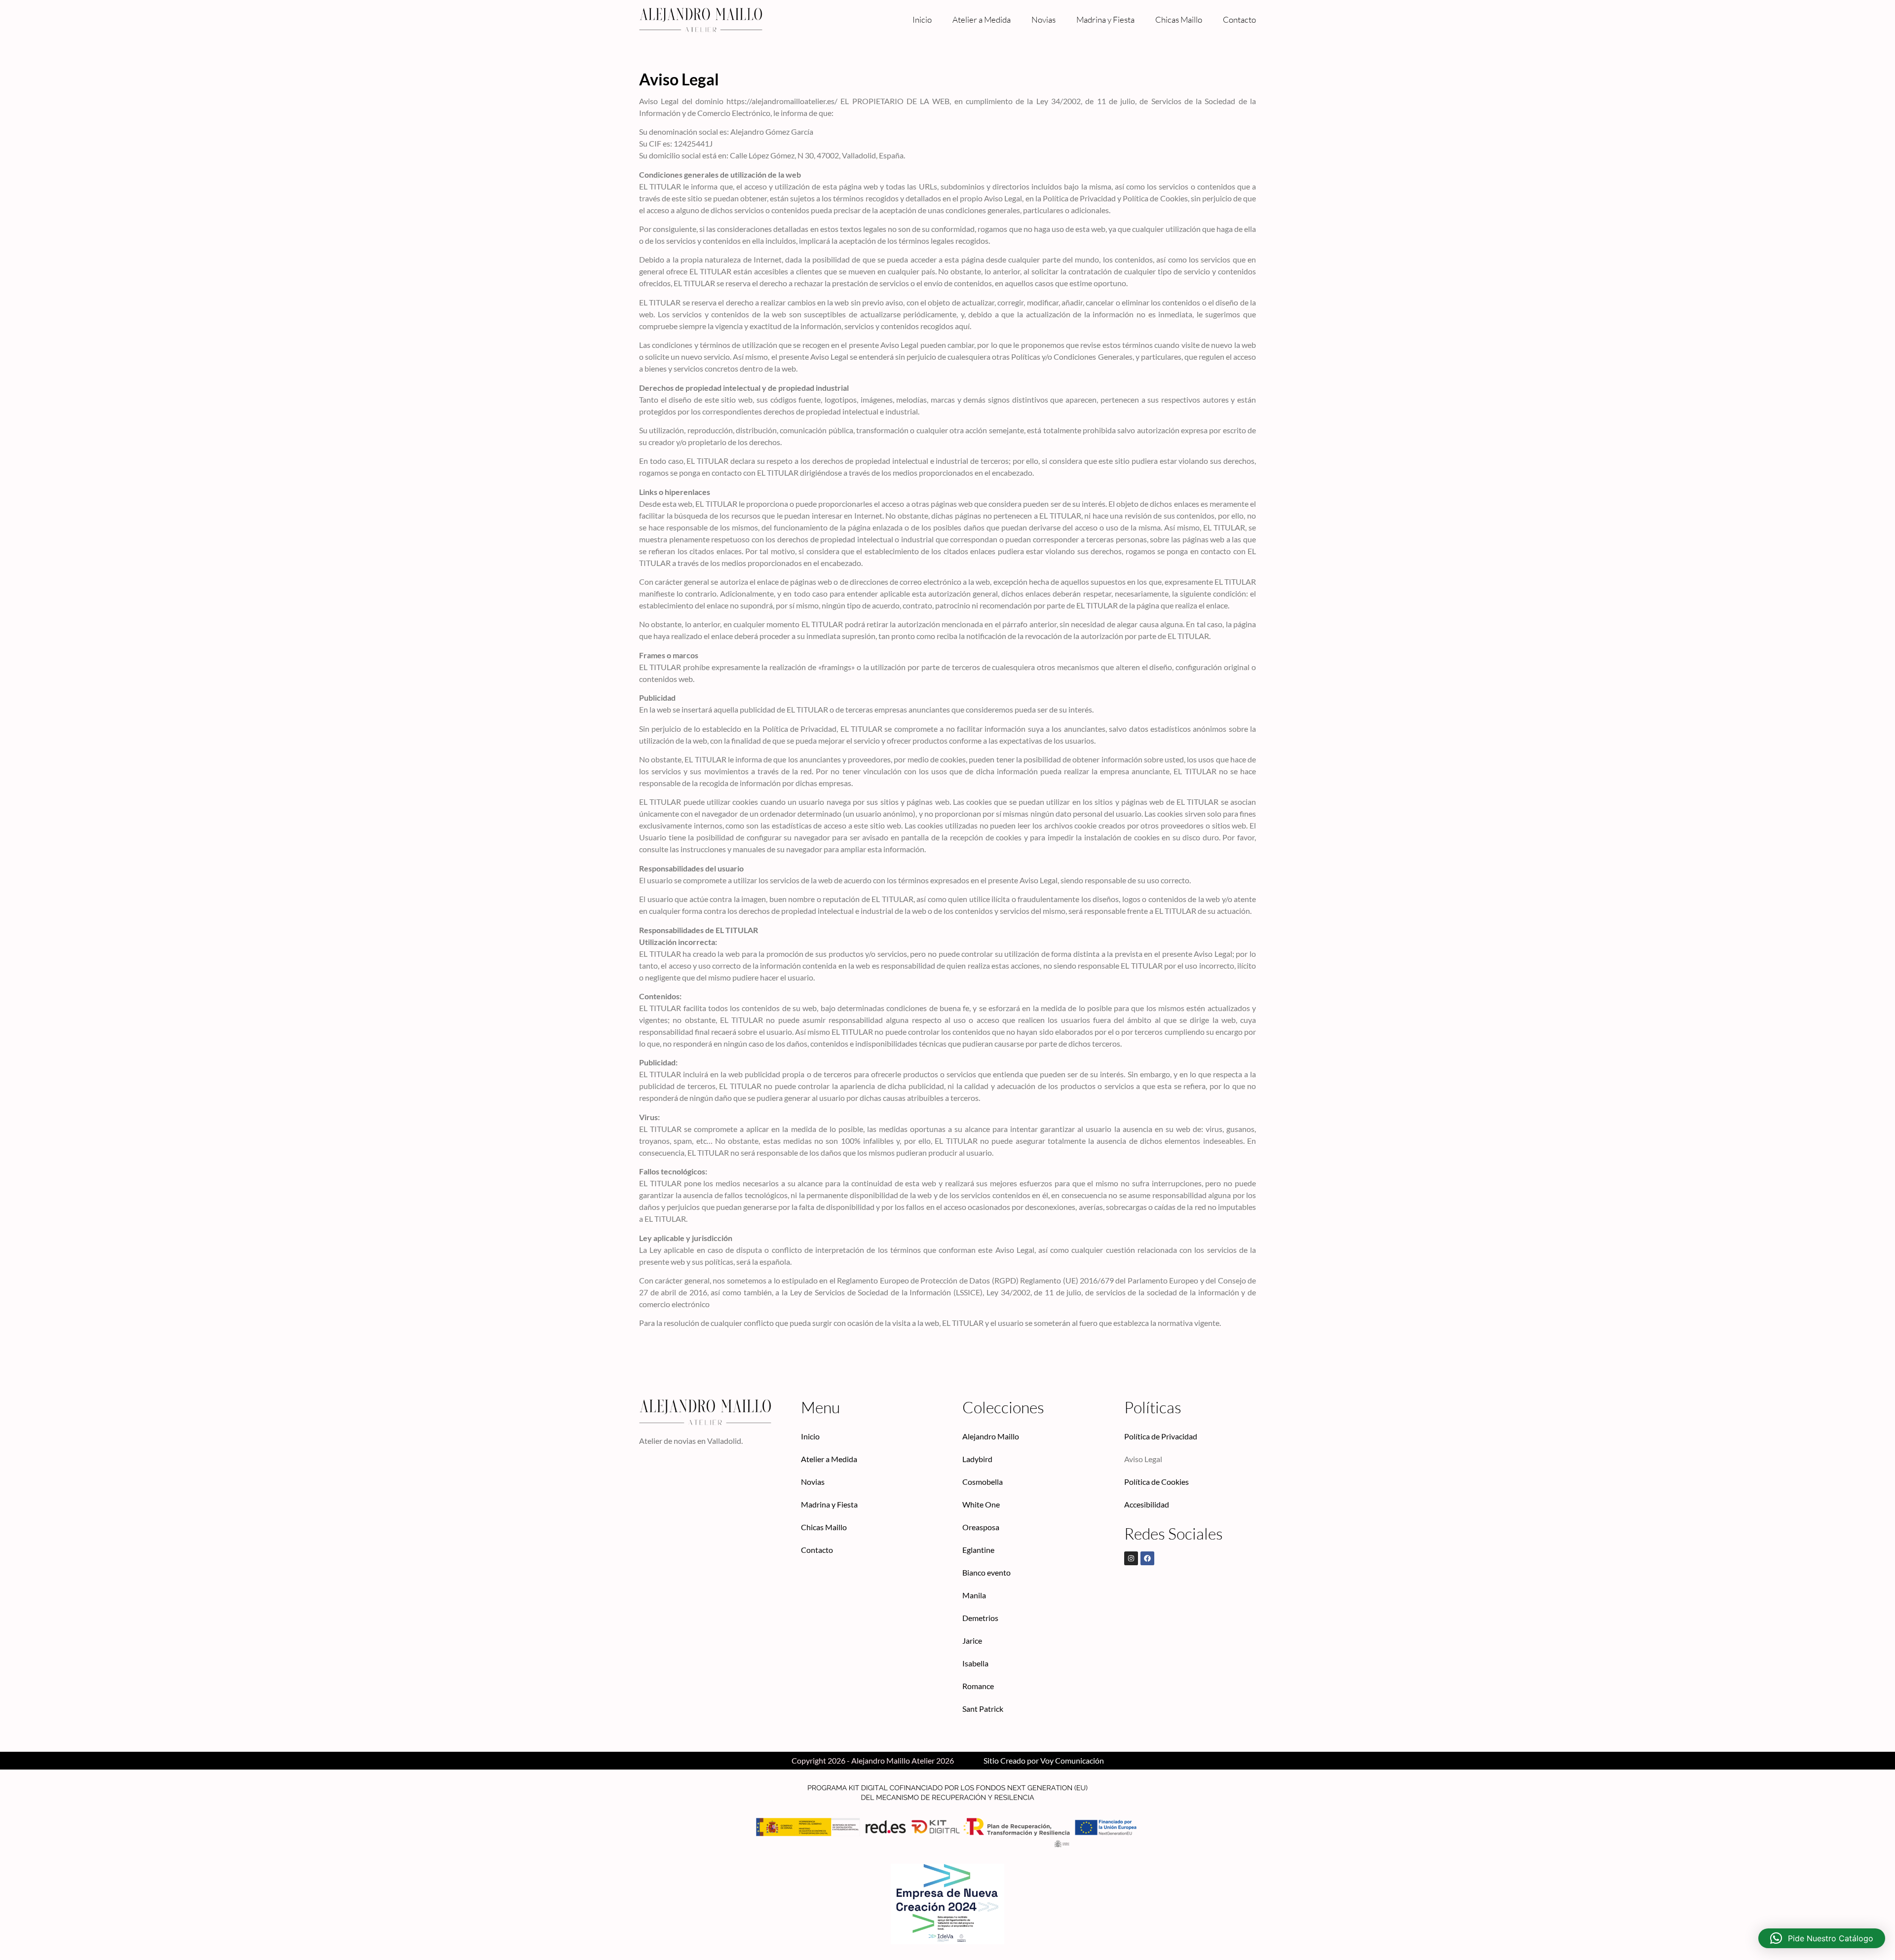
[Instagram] (1131, 1558)
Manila (974, 1595)
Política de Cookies (1156, 1482)
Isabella (975, 1663)
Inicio (922, 19)
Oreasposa (981, 1527)
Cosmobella (983, 1482)
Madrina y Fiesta (1105, 19)
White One (981, 1504)
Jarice (972, 1640)
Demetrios (980, 1618)
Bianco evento (986, 1572)
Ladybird (977, 1459)
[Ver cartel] (947, 1904)
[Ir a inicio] (701, 20)
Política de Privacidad (1161, 1436)
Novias (1043, 19)
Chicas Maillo (1179, 19)
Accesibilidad (1147, 1504)
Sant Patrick (983, 1709)
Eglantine (978, 1550)
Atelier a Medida (982, 19)
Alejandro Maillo (991, 1436)
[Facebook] (1147, 1558)
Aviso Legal (1143, 1459)
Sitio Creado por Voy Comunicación (1044, 1760)
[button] (1822, 1938)
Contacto (1239, 19)
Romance (978, 1686)
